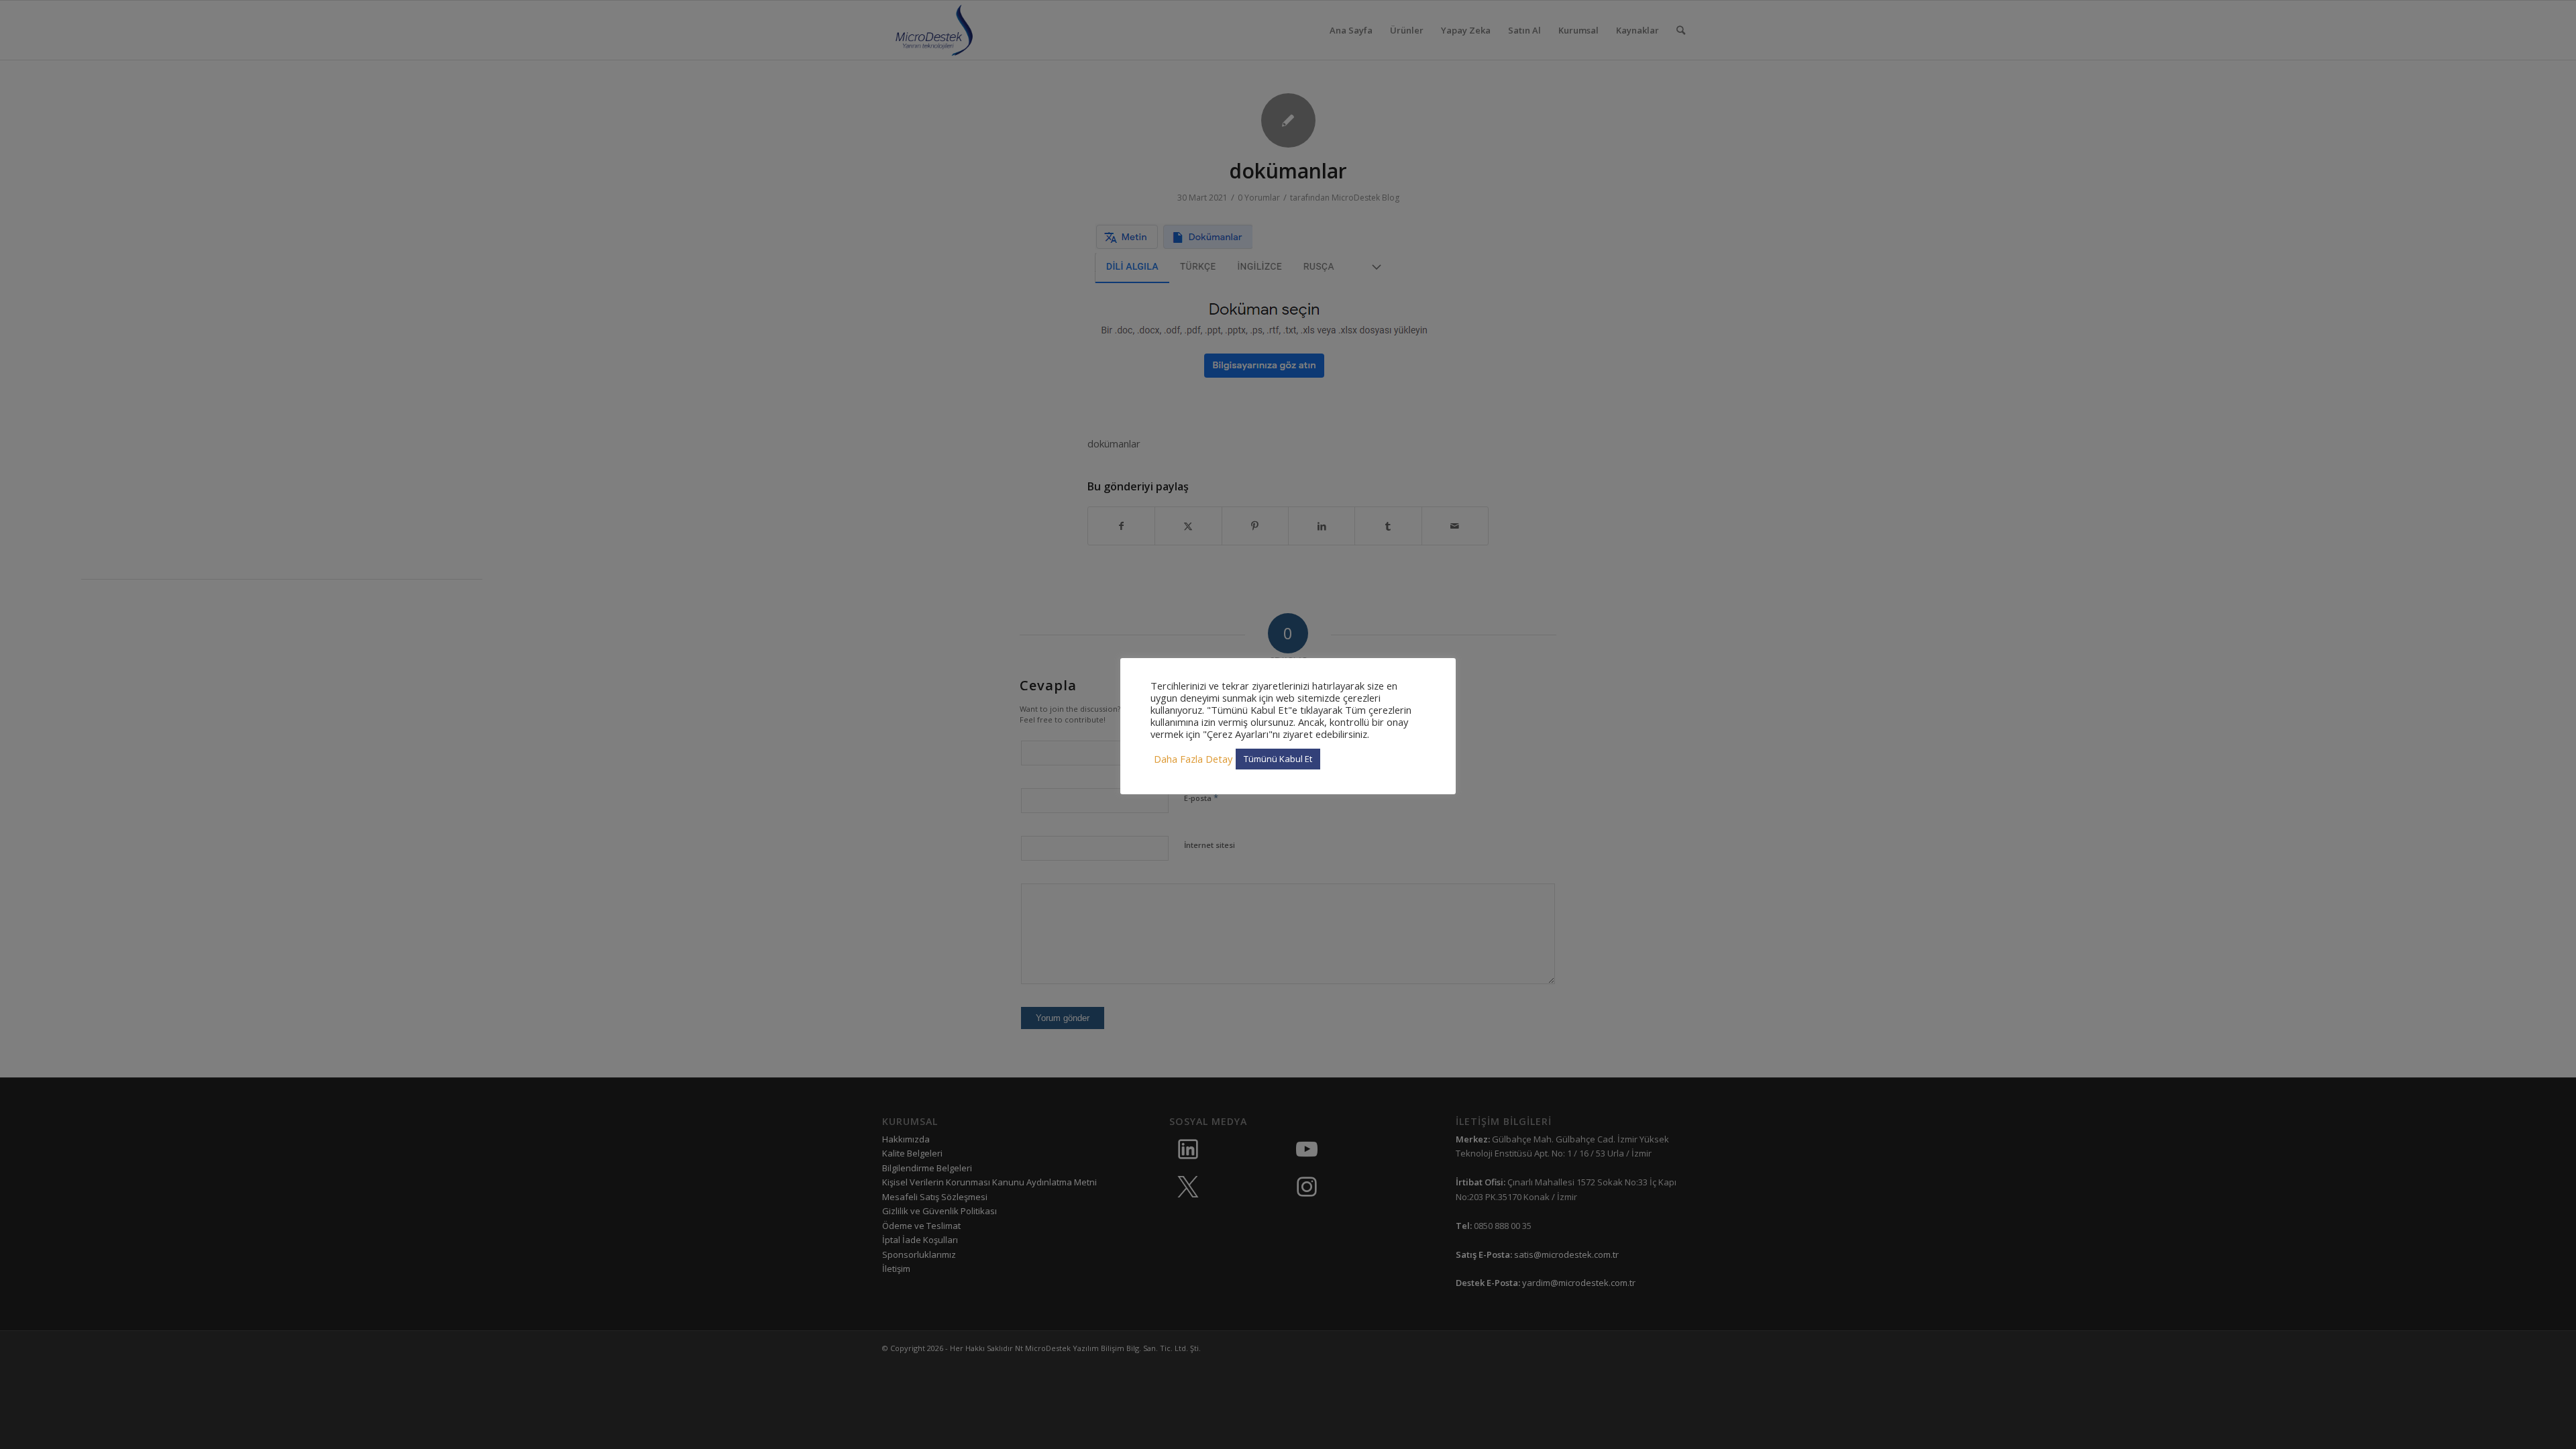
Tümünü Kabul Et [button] (1278, 759)
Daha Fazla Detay (1193, 759)
